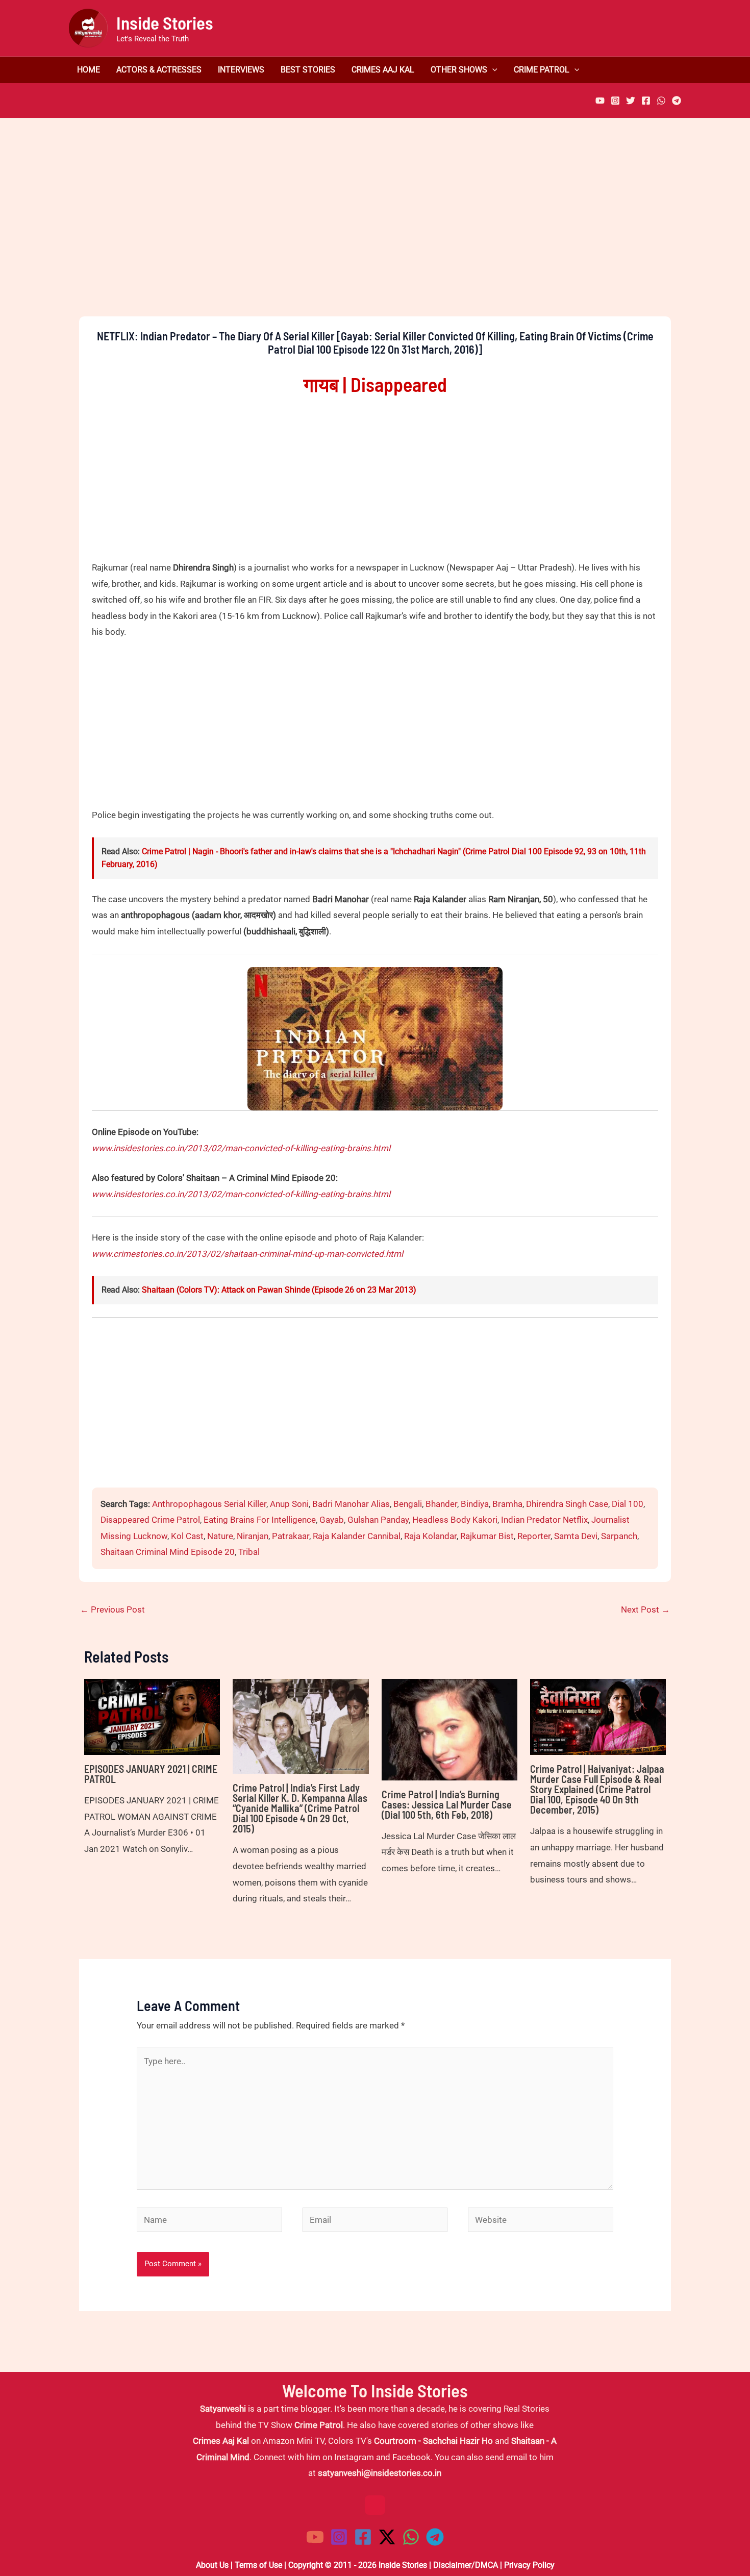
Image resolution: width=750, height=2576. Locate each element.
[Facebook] (646, 101)
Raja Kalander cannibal (357, 1536)
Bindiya (475, 1504)
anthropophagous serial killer (209, 1504)
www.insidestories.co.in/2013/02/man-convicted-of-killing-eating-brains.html (241, 1148)
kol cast (187, 1536)
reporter (534, 1536)
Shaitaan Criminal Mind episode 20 (168, 1552)
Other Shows (459, 70)
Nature (220, 1536)
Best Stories (308, 70)
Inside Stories (165, 22)
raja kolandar (430, 1536)
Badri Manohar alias (351, 1504)
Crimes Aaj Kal (383, 70)
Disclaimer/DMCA (466, 2565)
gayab (332, 1520)
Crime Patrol (542, 70)
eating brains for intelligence (260, 1520)
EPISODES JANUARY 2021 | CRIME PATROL (151, 1774)
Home (89, 70)
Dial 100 (628, 1504)
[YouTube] (600, 101)
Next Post (645, 1609)
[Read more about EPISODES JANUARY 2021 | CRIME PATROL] (152, 1716)
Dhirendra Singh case (567, 1504)
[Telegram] (677, 101)
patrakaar (291, 1536)
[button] (492, 70)
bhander (441, 1504)
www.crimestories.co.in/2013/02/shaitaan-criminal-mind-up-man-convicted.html (247, 1254)
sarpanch (619, 1536)
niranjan (253, 1536)
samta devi (576, 1536)
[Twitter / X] (387, 2537)
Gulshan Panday (378, 1520)
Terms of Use (258, 2565)
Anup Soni (289, 1504)
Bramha (507, 1504)
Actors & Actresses (159, 70)
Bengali (408, 1504)
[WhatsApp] (661, 101)
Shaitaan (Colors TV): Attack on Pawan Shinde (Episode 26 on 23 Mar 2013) (279, 1290)
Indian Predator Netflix (544, 1520)
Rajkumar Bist (487, 1536)
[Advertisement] (375, 235)
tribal (249, 1552)
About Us (212, 2565)
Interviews (241, 70)
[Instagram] (615, 101)
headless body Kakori (455, 1520)
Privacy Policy (529, 2565)
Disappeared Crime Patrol (150, 1520)
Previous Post (112, 1609)
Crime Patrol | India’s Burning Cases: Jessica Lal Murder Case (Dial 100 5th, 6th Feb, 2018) (447, 1804)
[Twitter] (631, 101)
